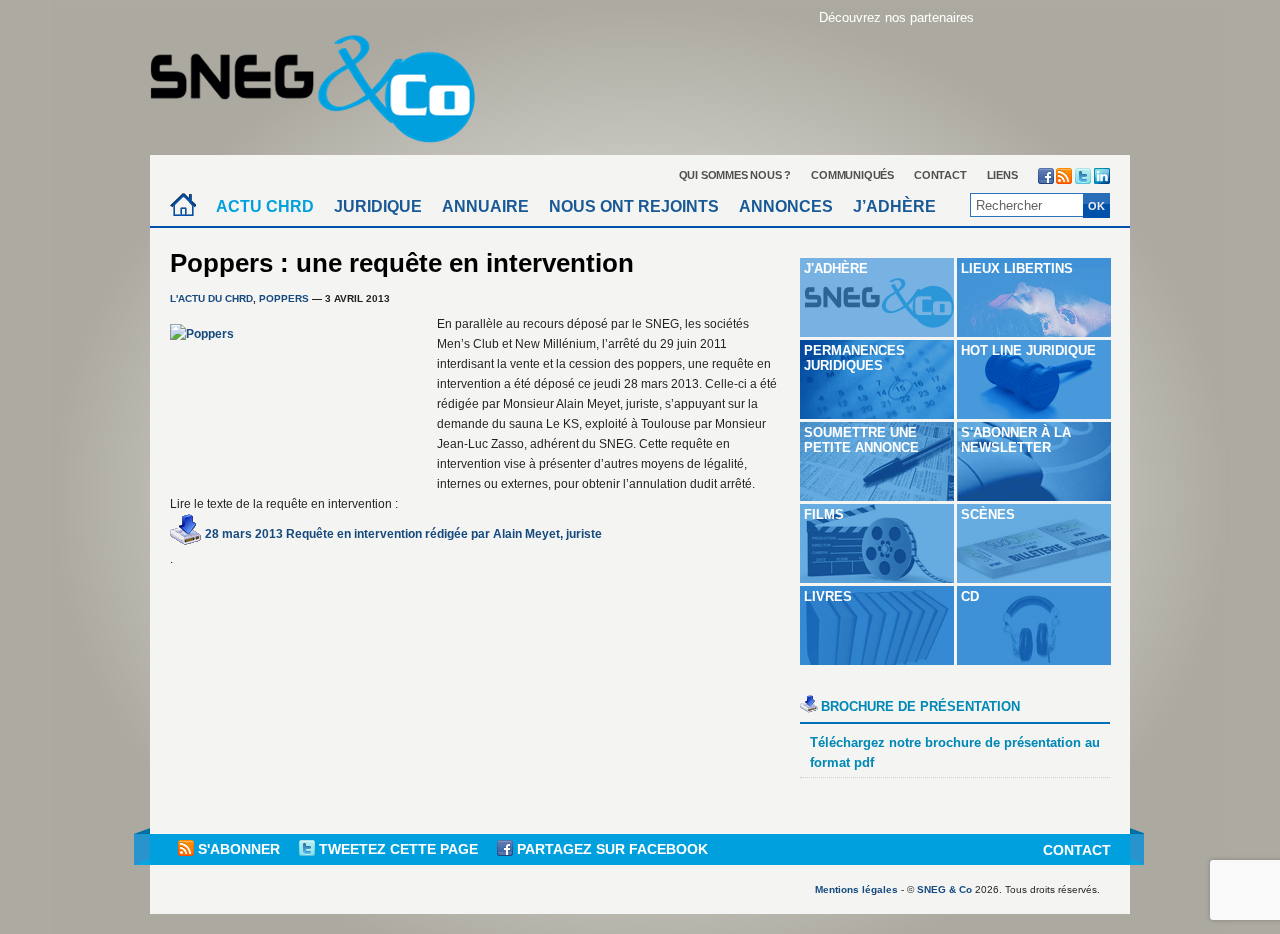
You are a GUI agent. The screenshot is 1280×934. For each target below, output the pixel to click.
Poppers (284, 298)
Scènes (988, 514)
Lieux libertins (1017, 268)
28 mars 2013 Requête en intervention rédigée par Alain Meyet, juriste (403, 534)
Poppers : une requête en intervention (402, 263)
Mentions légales (856, 889)
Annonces (786, 206)
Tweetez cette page (398, 849)
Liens (1002, 175)
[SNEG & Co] (325, 82)
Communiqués (852, 175)
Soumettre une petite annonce (861, 440)
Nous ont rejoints (634, 206)
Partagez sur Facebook (610, 849)
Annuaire (485, 206)
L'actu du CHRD (211, 298)
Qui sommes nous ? (735, 175)
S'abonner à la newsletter (1016, 440)
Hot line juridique (1028, 350)
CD (970, 596)
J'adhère (836, 268)
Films (824, 514)
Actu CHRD (265, 206)
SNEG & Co (944, 889)
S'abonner (239, 849)
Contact (940, 175)
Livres (828, 596)
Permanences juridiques (854, 358)
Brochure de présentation (920, 706)
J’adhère (894, 206)
